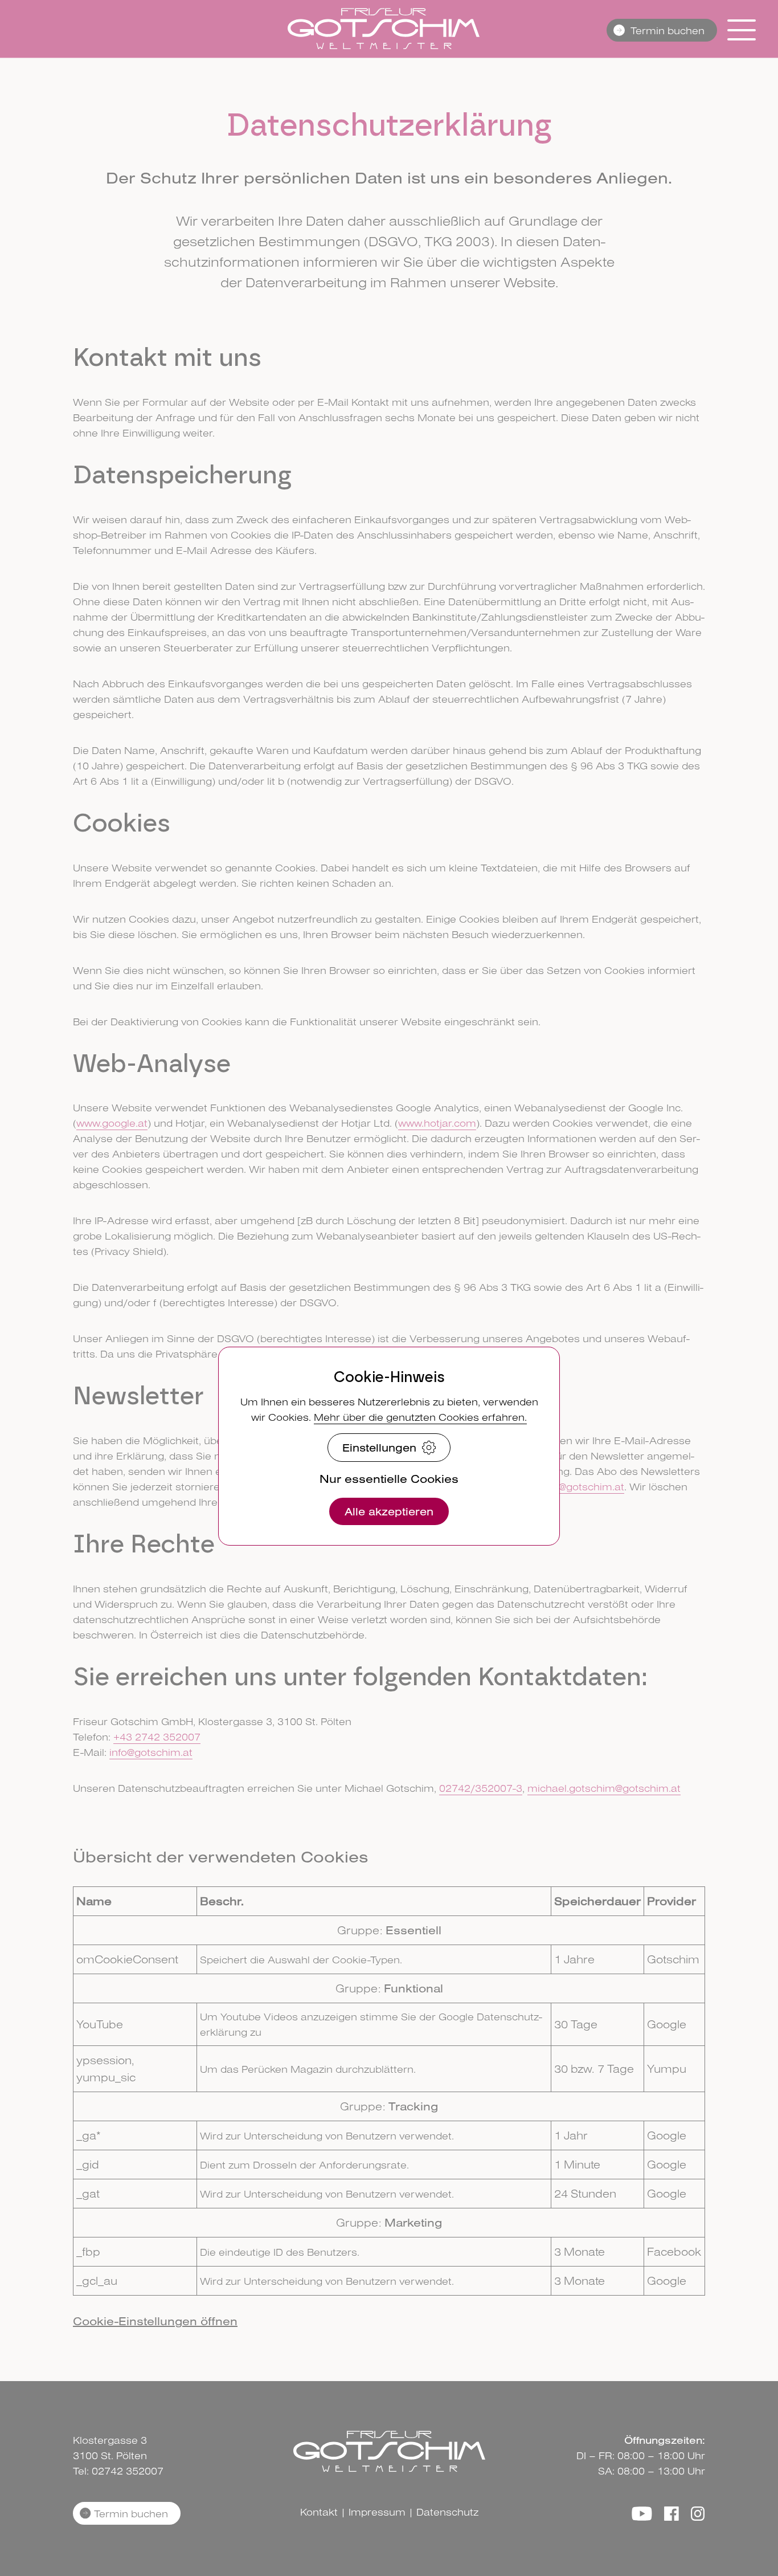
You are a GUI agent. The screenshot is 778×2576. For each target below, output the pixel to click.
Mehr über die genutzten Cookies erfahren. (420, 1417)
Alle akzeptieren (389, 1511)
